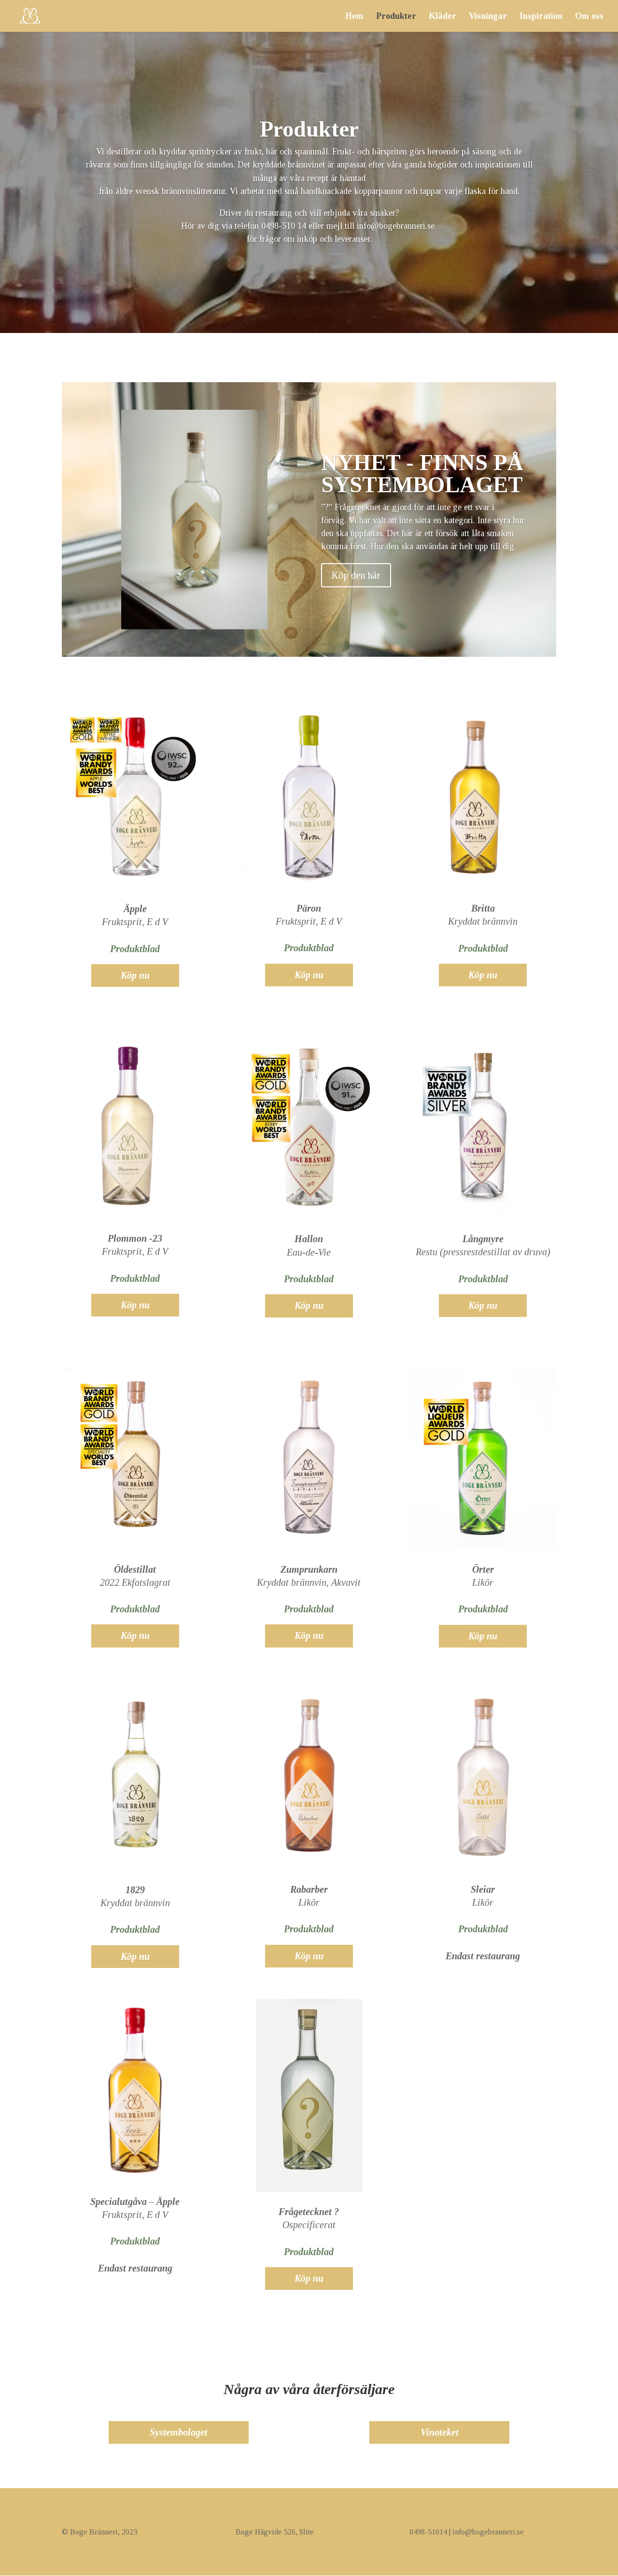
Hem (354, 17)
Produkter (396, 17)
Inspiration (541, 17)
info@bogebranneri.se (397, 226)
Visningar (488, 17)
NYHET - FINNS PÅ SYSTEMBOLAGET (422, 474)
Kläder (442, 17)
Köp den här (356, 575)
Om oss (589, 17)
